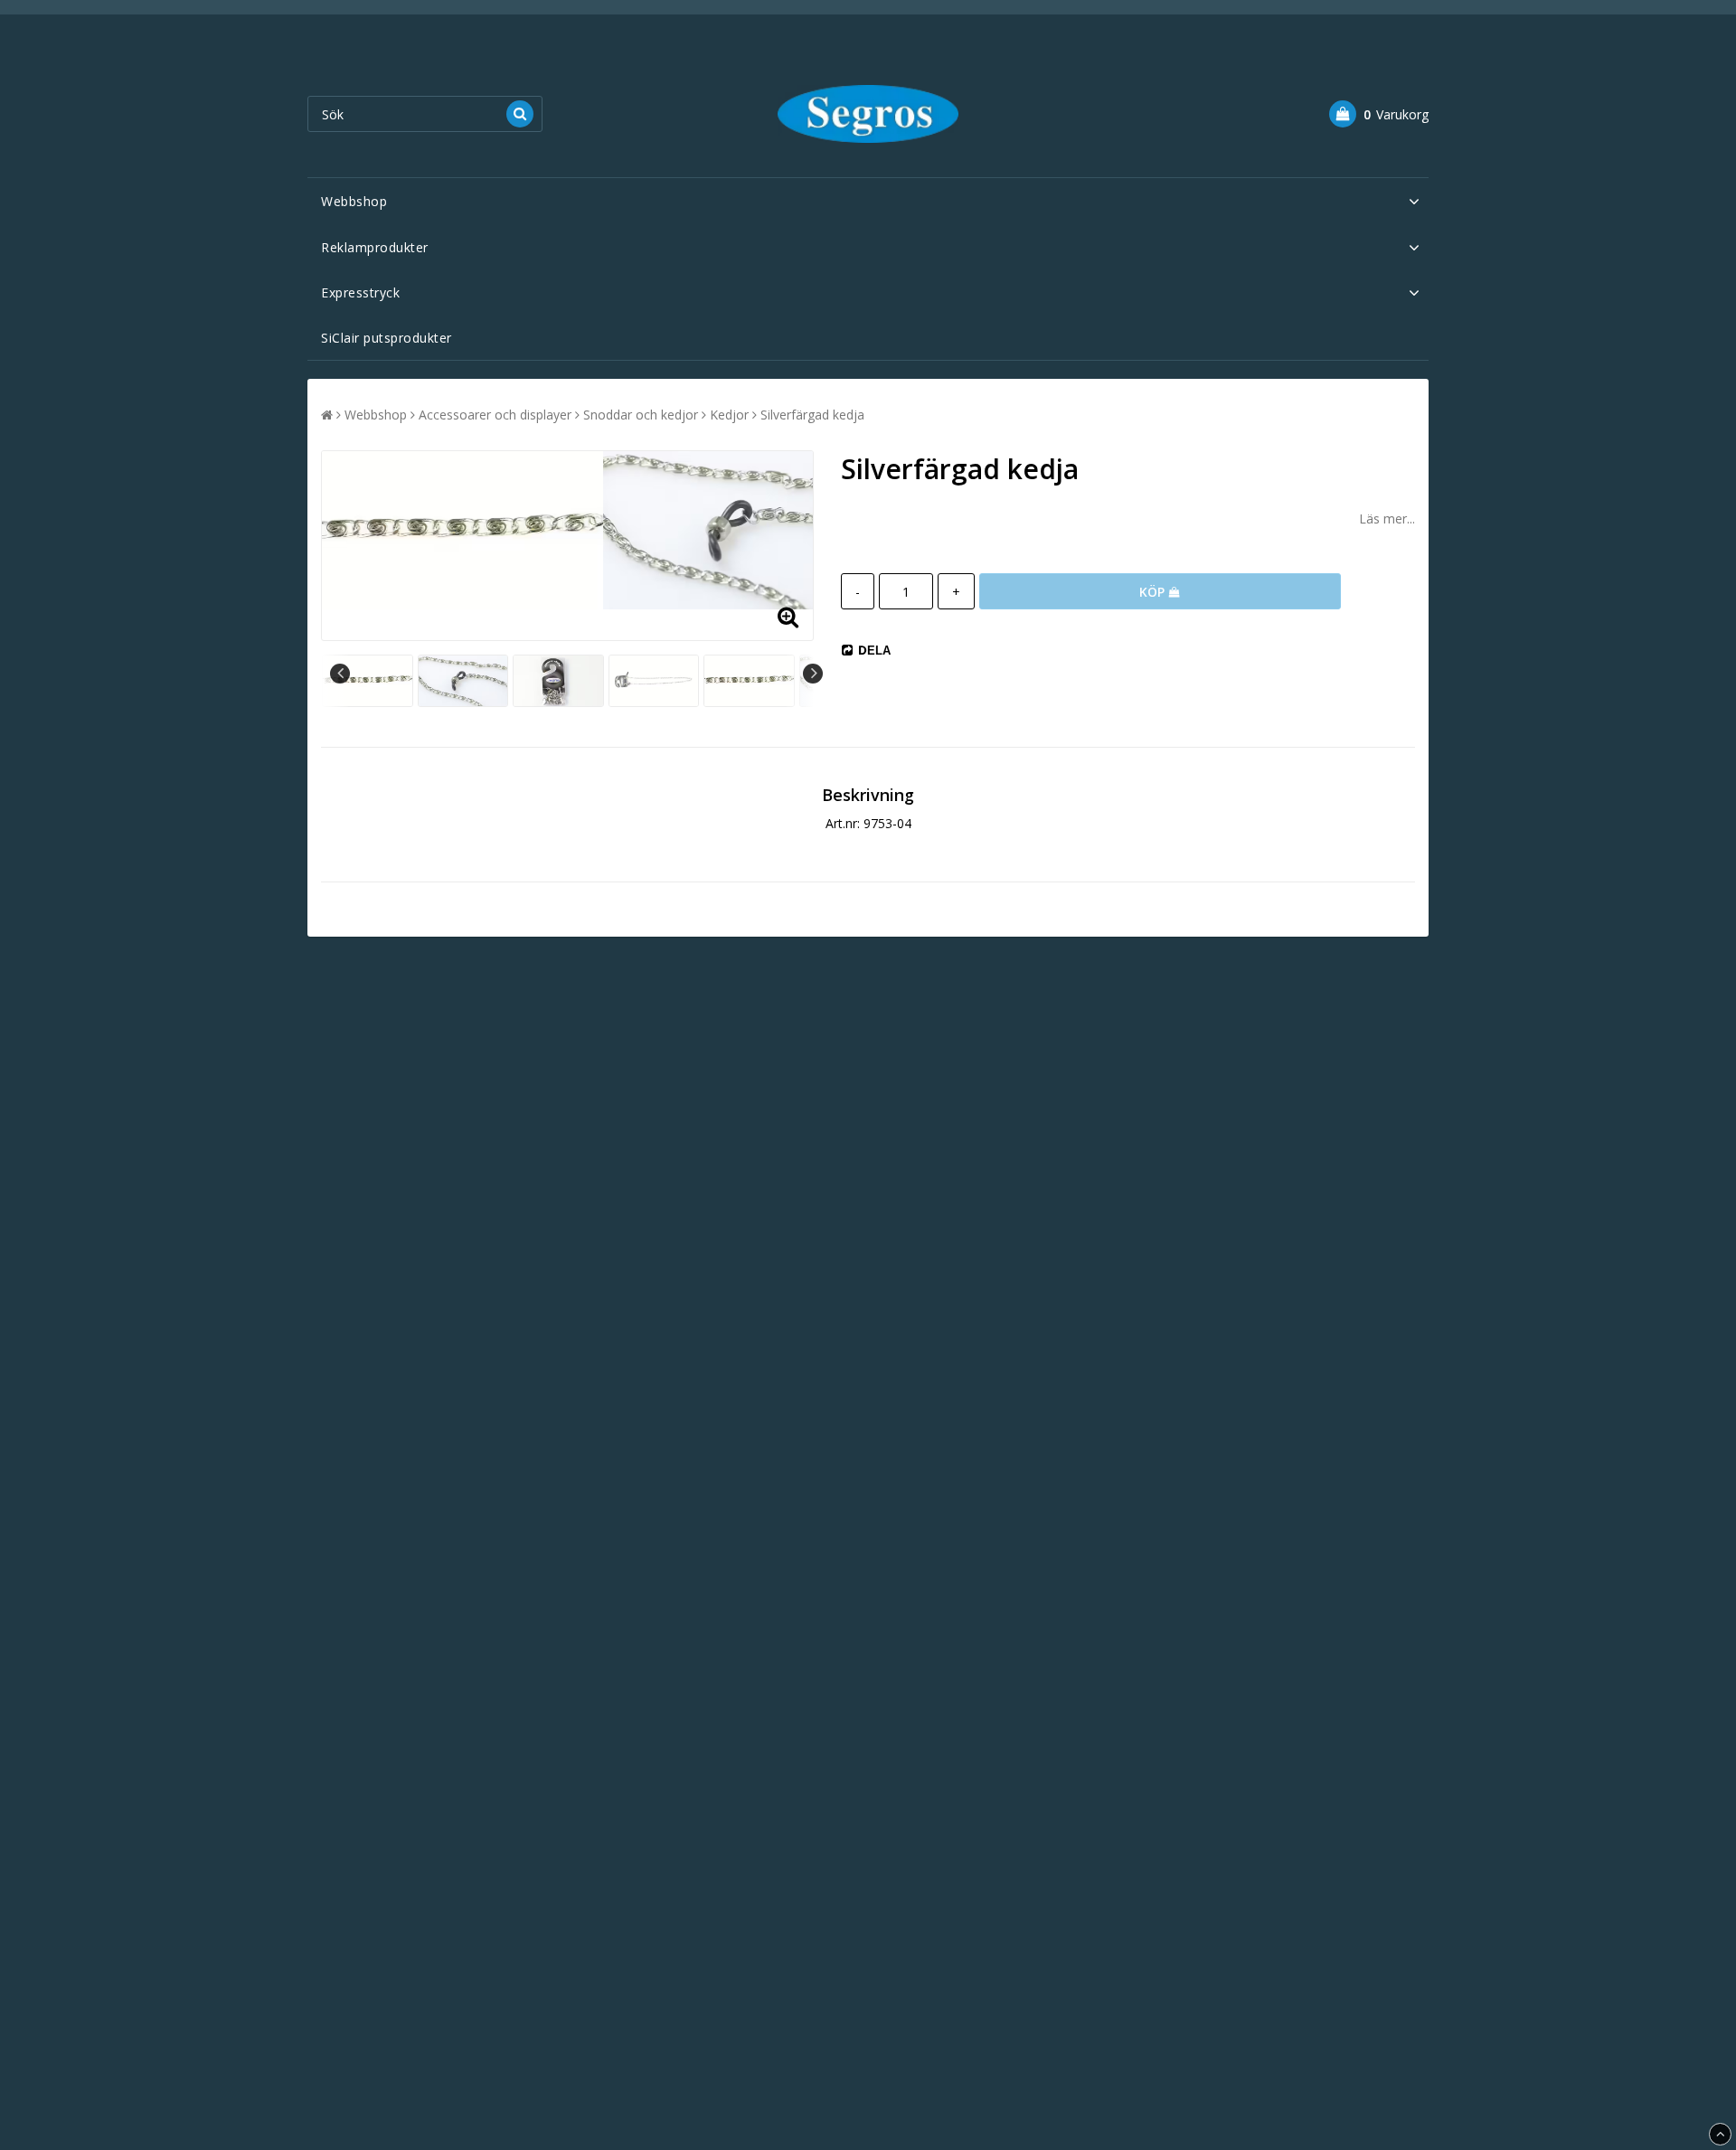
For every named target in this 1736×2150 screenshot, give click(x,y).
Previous (340, 674)
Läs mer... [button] (1387, 519)
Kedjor (729, 415)
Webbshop (354, 201)
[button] (1379, 114)
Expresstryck (360, 292)
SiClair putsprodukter (387, 338)
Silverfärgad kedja (812, 415)
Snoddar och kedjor (641, 415)
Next (813, 674)
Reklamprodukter (375, 247)
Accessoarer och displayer (495, 415)
